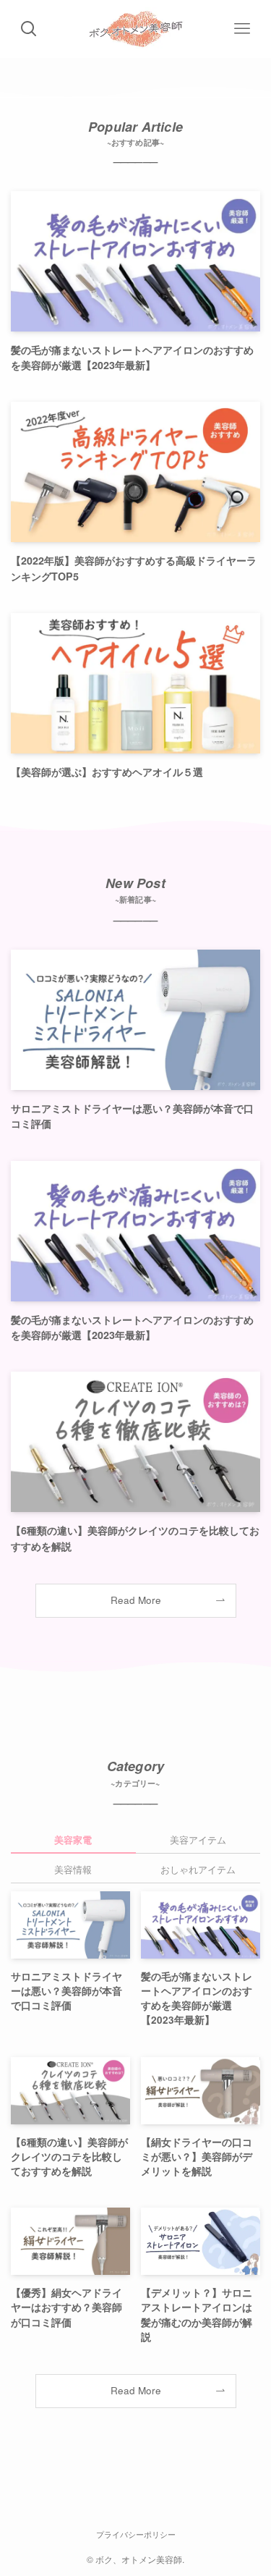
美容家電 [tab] (73, 1840)
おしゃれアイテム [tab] (198, 1869)
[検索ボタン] (29, 29)
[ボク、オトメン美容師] (135, 29)
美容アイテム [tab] (198, 1840)
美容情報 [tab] (73, 1869)
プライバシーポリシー (136, 2534)
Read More (136, 1600)
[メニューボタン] (242, 29)
